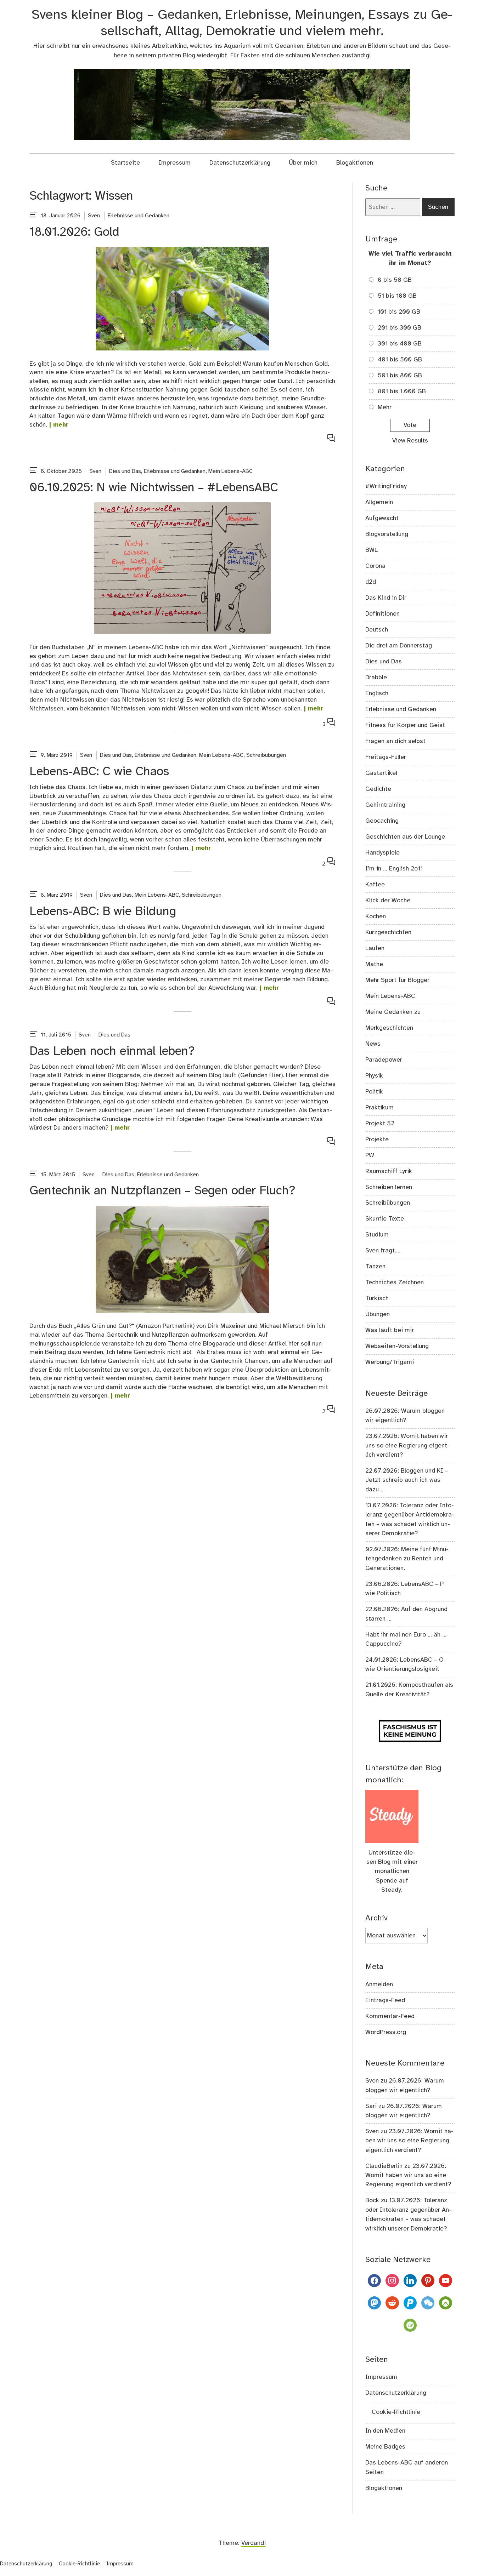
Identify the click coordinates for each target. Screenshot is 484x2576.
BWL (372, 550)
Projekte (377, 1140)
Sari (371, 2106)
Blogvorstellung (387, 534)
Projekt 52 (380, 1124)
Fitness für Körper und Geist (405, 725)
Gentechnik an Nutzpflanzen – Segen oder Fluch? (162, 1191)
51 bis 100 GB (397, 296)
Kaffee (375, 885)
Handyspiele (382, 853)
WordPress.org (386, 2032)
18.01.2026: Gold (74, 232)
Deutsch (377, 630)
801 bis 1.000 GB (402, 392)
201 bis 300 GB (399, 328)
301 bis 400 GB (400, 344)
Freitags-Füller (386, 757)
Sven (94, 216)
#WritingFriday (386, 486)
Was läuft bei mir (390, 1330)
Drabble (376, 678)
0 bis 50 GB (395, 280)
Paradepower (384, 1060)
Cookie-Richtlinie (396, 2412)
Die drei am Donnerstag (399, 646)
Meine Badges (385, 2447)
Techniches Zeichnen (395, 1283)
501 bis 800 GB (400, 376)
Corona (375, 566)
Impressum (175, 163)
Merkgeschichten (389, 1028)
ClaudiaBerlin (384, 2166)
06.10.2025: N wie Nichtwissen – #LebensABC (154, 488)
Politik (374, 1092)
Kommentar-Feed (390, 2016)
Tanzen (375, 1267)
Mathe (374, 964)
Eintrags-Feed (385, 2000)
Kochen (376, 916)
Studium (377, 1235)
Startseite (125, 163)
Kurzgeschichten (388, 932)
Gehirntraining (385, 805)
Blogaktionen (355, 163)
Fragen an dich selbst (395, 741)
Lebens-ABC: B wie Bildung (103, 912)
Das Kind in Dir (386, 598)
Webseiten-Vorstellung (397, 1346)
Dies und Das (125, 471)
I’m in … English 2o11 (394, 869)
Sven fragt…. (383, 1251)
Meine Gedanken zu (393, 1012)
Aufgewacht (382, 518)
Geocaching (382, 821)
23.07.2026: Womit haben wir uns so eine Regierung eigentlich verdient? (407, 1446)
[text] (34, 216)
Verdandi (254, 2543)
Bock (372, 2200)
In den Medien (385, 2431)
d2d (371, 582)
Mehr (385, 407)
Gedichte (378, 789)
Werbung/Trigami (390, 1362)
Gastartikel (381, 773)
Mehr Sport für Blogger (397, 980)
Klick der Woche (388, 901)
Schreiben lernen (389, 1187)
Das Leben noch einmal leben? (112, 1052)
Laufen (375, 948)
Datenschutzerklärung (240, 163)
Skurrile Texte (385, 1219)
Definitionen (382, 614)
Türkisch (377, 1298)
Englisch (377, 693)
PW (370, 1155)
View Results (410, 441)
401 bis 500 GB (400, 360)
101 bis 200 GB (399, 312)
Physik (374, 1076)
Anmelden (379, 1984)
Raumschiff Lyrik (389, 1171)
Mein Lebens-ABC (230, 471)
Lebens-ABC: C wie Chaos (99, 772)
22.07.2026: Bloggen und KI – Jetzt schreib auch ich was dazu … (407, 1480)
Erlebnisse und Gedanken (139, 216)
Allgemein (379, 502)
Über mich (303, 163)
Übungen (378, 1314)
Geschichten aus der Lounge (405, 837)
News (373, 1044)
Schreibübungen (266, 755)
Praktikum (379, 1108)
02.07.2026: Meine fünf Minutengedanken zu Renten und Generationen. (407, 1559)
